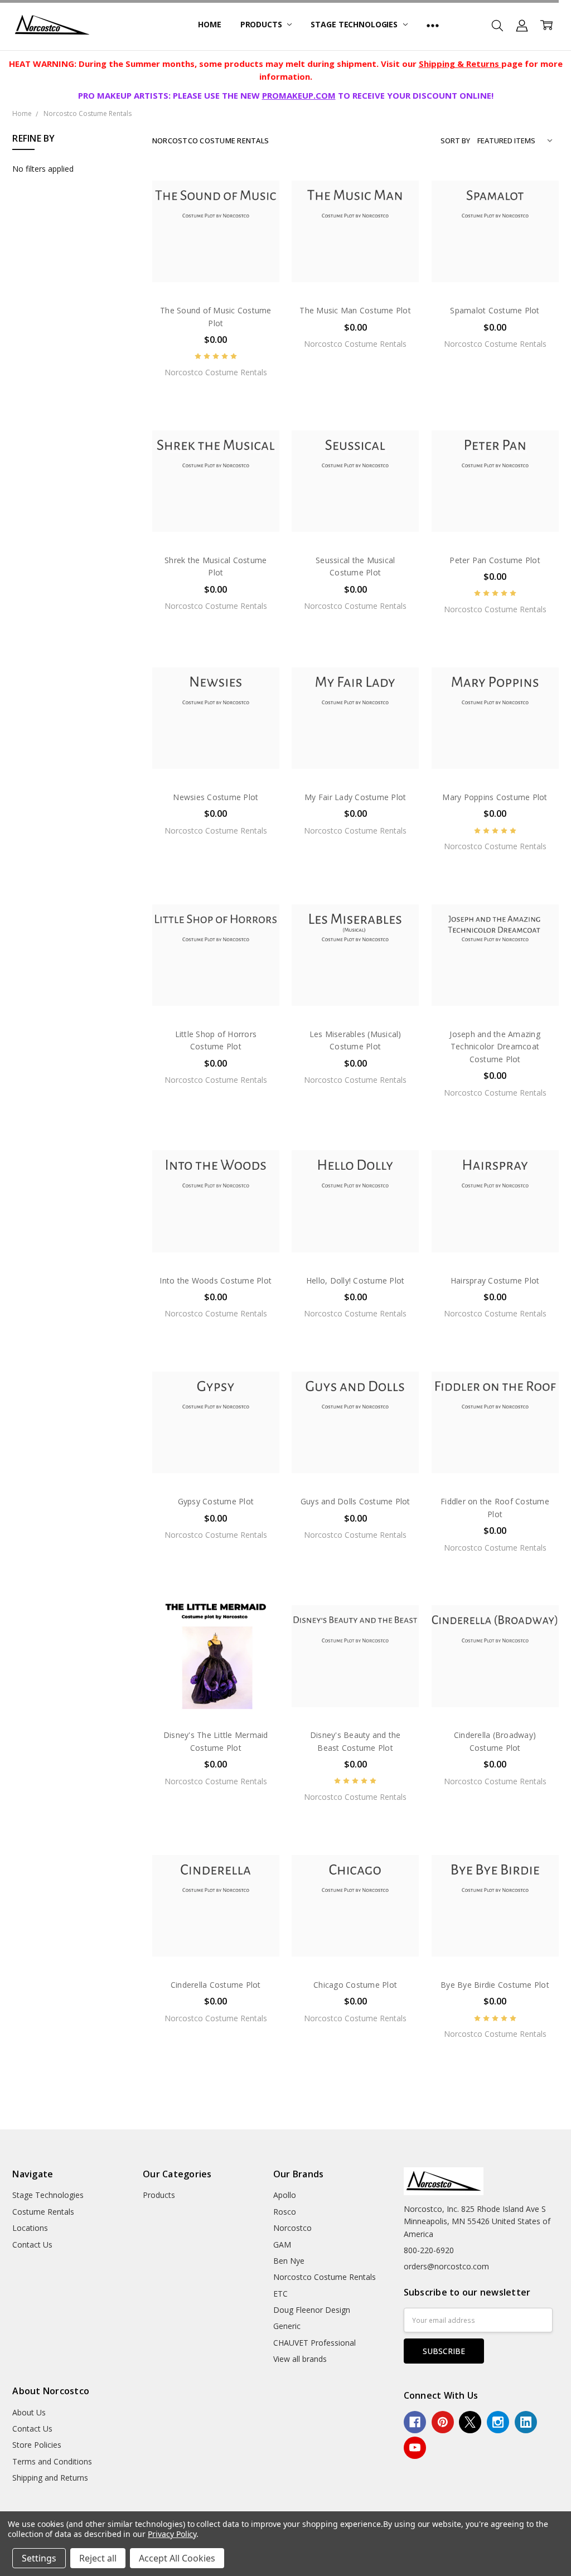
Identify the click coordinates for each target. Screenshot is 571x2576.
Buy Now (216, 272)
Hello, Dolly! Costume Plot (355, 1280)
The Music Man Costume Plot (355, 310)
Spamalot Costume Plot (495, 310)
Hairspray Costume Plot (495, 1280)
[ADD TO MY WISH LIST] (259, 224)
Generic (287, 2326)
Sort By (455, 141)
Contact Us (32, 2245)
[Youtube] (415, 2448)
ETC (280, 2294)
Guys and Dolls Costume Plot (355, 1501)
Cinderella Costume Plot (216, 1985)
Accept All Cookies (177, 2558)
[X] (470, 2422)
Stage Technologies (355, 24)
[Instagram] (498, 2422)
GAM (282, 2245)
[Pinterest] (443, 2422)
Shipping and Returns (50, 2478)
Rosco (285, 2212)
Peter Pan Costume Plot (495, 560)
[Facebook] (415, 2422)
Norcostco (292, 2228)
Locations (30, 2228)
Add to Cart (216, 247)
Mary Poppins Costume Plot (495, 797)
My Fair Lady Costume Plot (355, 797)
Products (262, 24)
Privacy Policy (172, 2534)
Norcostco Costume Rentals (325, 2277)
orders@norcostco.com (446, 2266)
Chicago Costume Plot (355, 1985)
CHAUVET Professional (314, 2343)
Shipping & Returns (460, 64)
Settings (39, 2558)
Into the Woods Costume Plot (216, 1280)
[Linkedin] (526, 2422)
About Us (29, 2412)
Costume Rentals (43, 2212)
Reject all (98, 2558)
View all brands (300, 2359)
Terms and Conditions (52, 2461)
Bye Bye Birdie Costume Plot (495, 1985)
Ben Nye (289, 2261)
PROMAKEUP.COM (299, 95)
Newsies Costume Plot (216, 797)
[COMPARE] (259, 206)
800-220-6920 (429, 2250)
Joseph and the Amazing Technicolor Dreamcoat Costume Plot (495, 1047)
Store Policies (37, 2445)
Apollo (285, 2195)
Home (209, 24)
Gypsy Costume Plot (216, 1501)
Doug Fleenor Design (312, 2310)
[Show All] (433, 25)
